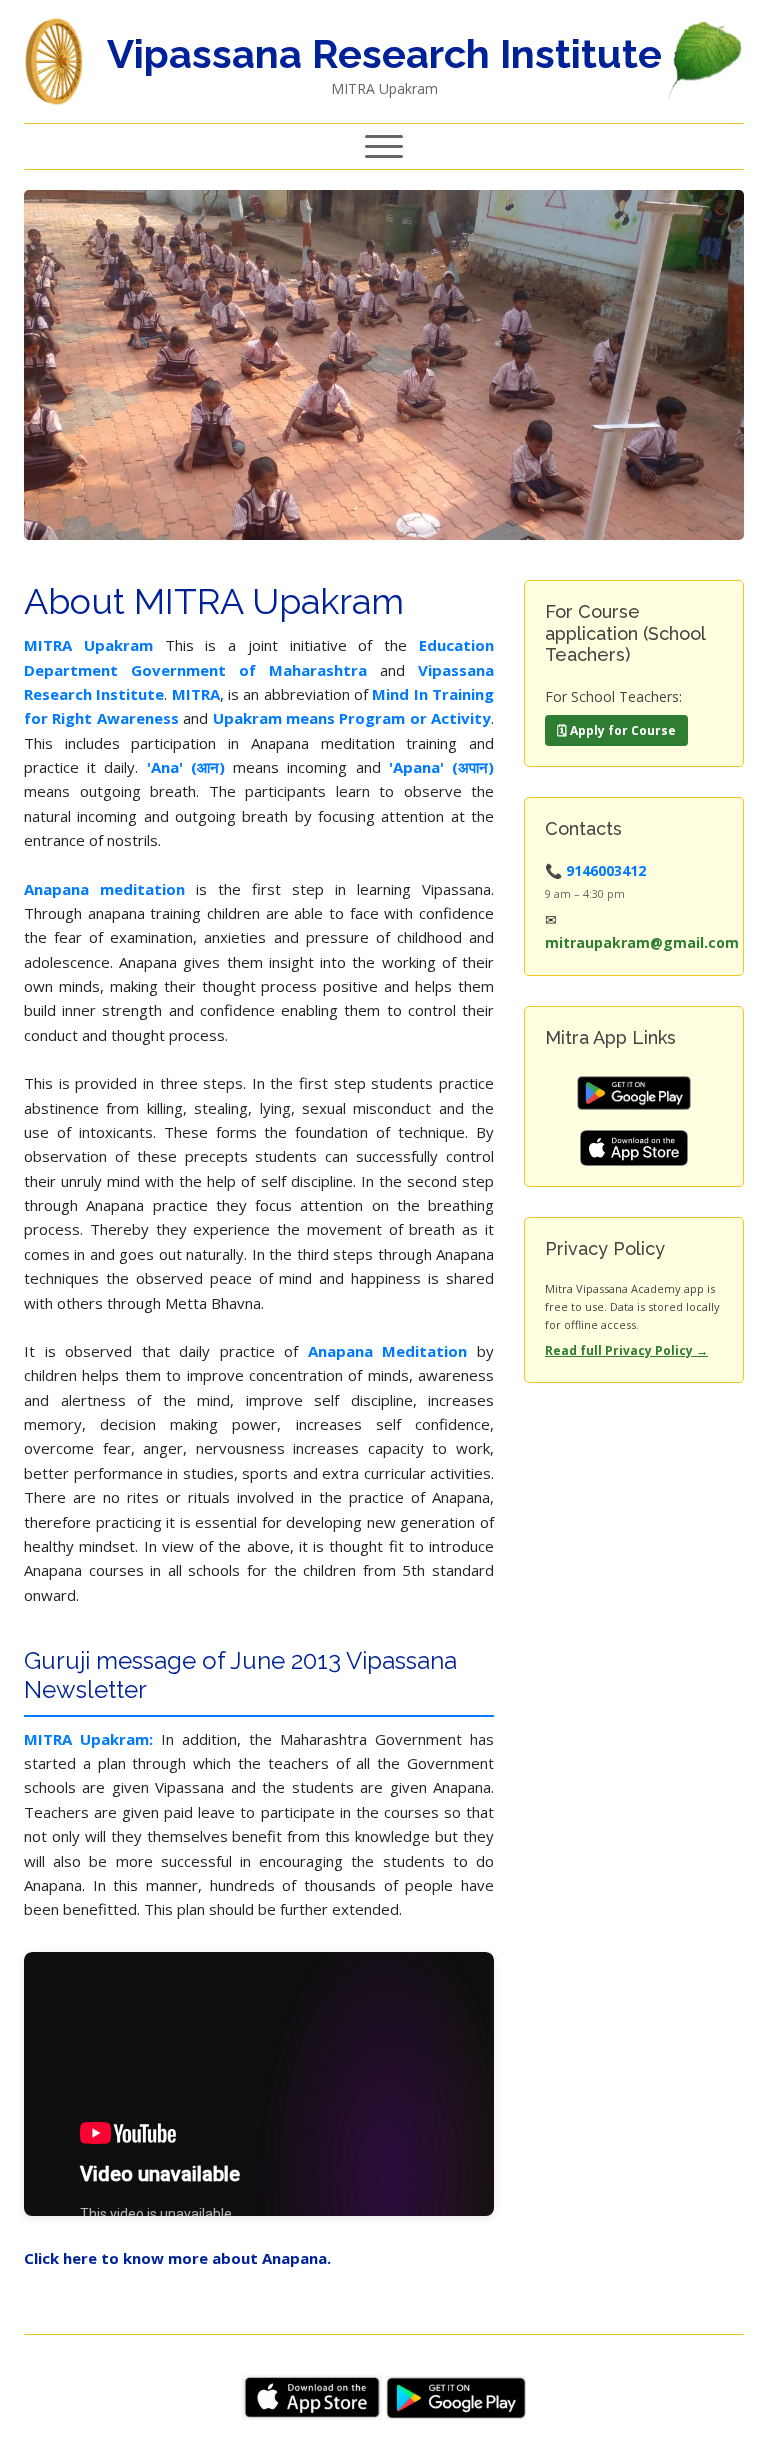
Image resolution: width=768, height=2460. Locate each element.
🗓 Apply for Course (616, 730)
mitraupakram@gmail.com (642, 942)
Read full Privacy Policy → (626, 1350)
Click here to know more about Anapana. (177, 2258)
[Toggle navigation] (384, 146)
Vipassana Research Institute (384, 53)
